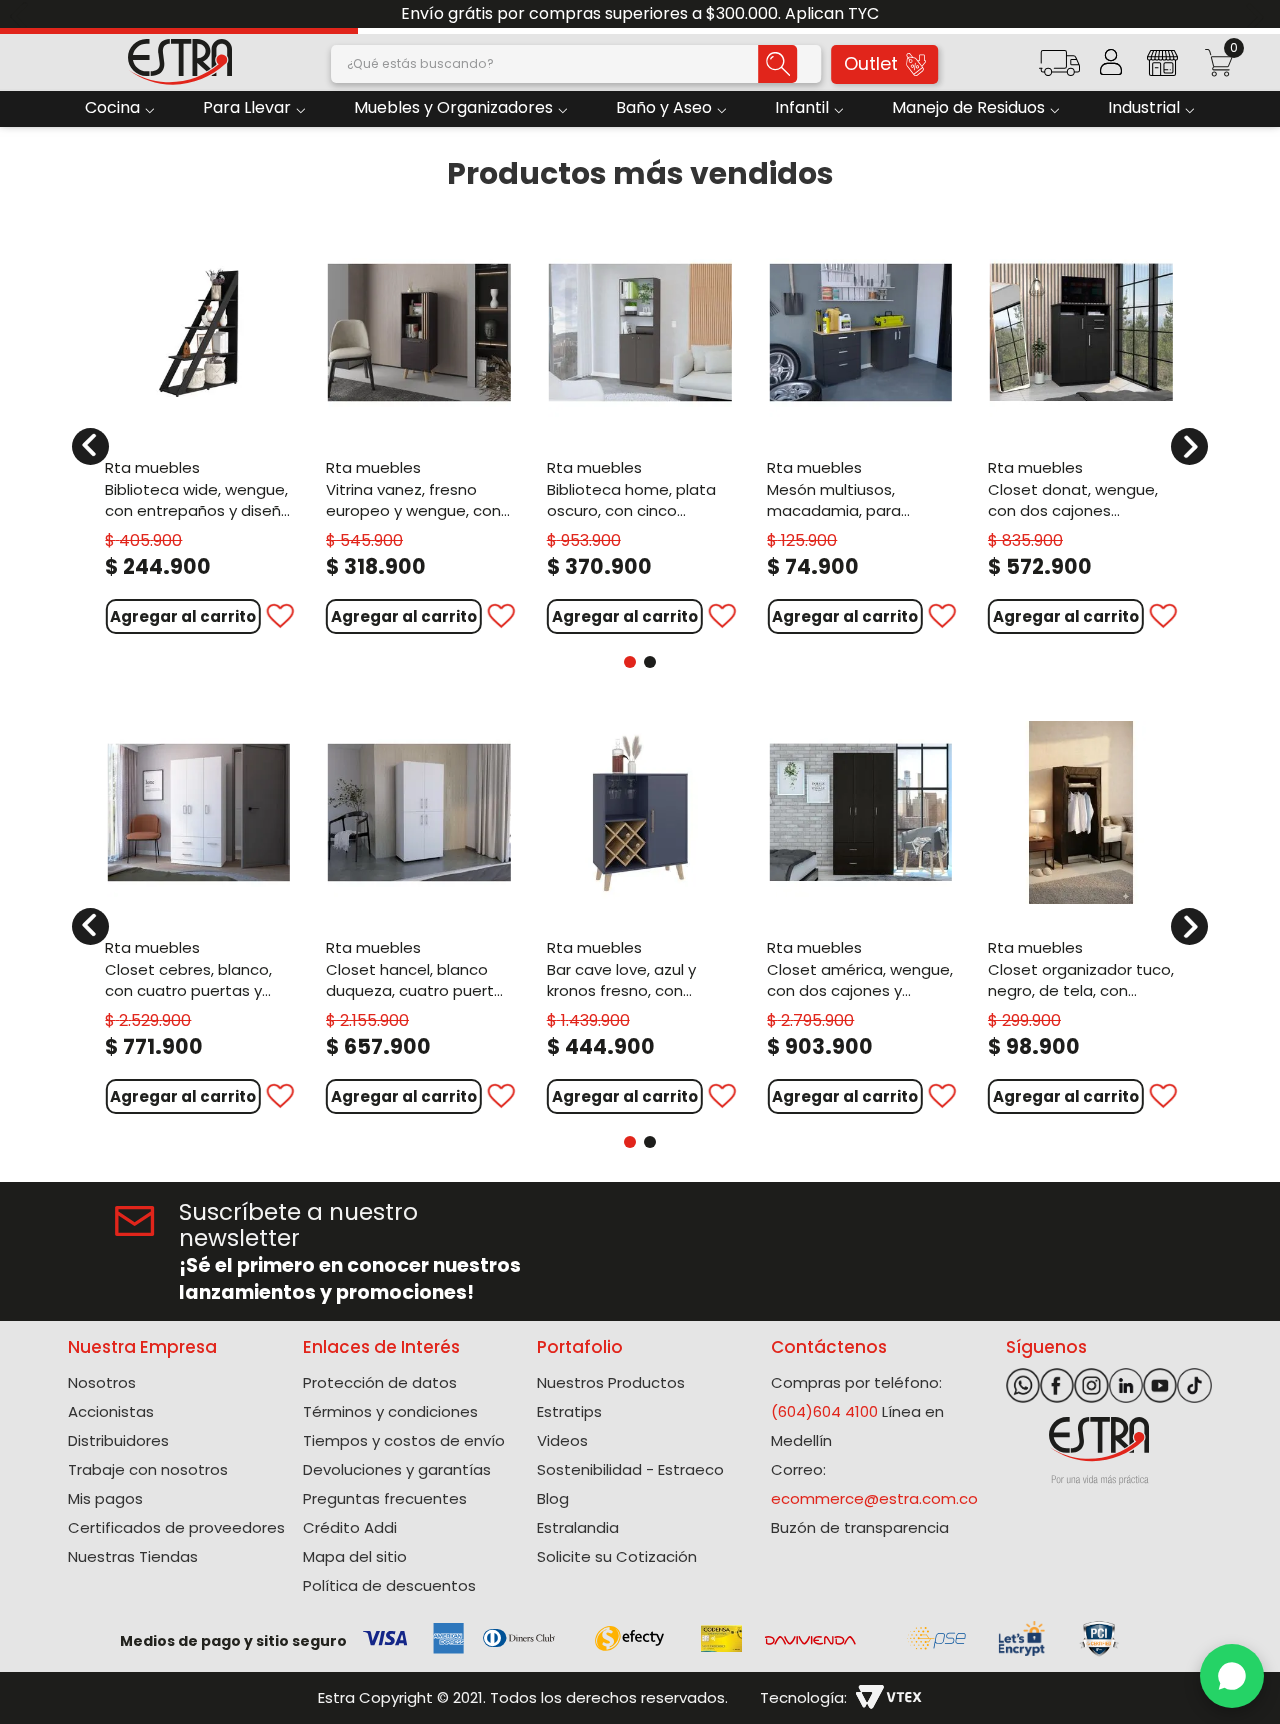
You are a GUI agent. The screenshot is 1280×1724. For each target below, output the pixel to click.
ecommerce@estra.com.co (874, 1498)
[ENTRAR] (1111, 62)
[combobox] (576, 64)
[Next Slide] (1257, 14)
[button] (1059, 69)
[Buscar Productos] (777, 64)
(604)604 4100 (824, 1411)
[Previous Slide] (22, 14)
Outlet (871, 63)
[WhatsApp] (1232, 1676)
